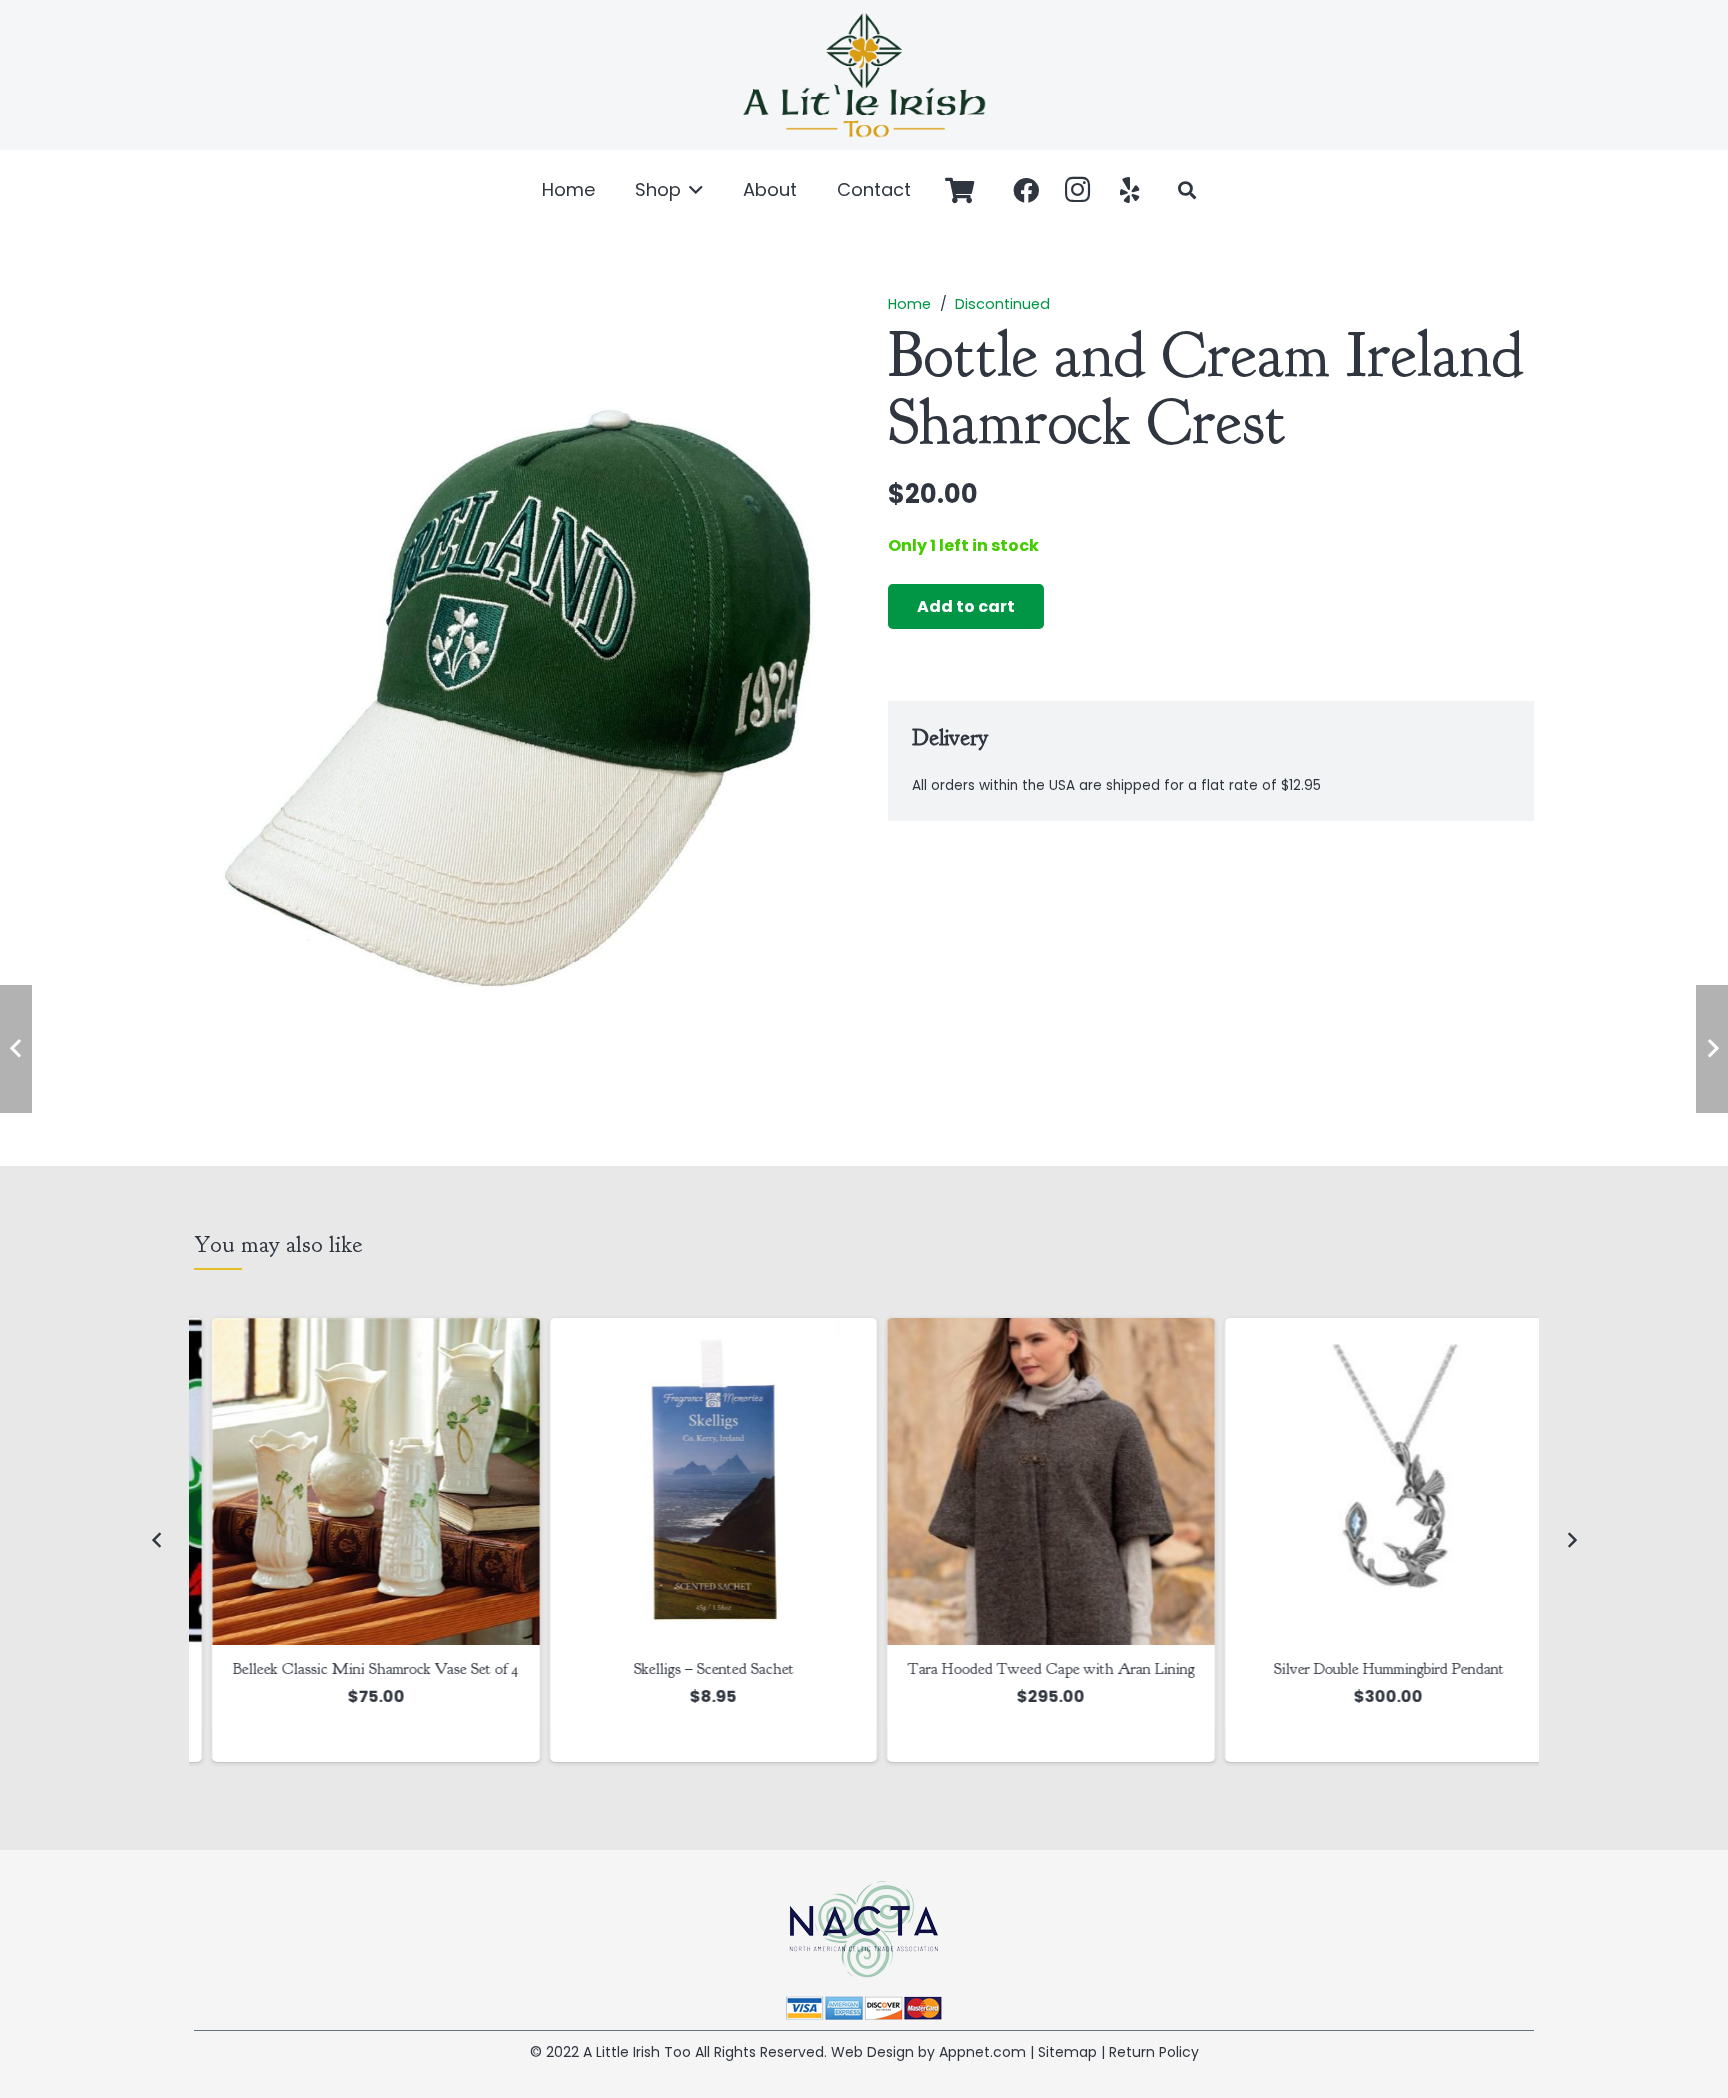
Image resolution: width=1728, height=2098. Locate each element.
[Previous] (157, 1540)
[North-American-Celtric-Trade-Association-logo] (864, 1929)
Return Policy (1154, 2052)
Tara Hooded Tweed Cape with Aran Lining (1032, 1669)
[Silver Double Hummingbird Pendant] (1371, 1482)
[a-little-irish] (864, 75)
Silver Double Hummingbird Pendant (1370, 1669)
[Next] (1571, 1540)
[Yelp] (1130, 190)
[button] (692, 190)
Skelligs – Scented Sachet (695, 1669)
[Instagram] (1078, 190)
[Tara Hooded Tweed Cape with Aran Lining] (1033, 1482)
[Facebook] (1026, 190)
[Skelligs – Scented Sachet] (696, 1482)
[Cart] (959, 190)
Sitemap (1067, 2052)
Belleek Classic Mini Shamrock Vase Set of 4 (358, 1669)
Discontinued (1002, 304)
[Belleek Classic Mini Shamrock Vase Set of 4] (358, 1482)
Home (909, 304)
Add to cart (966, 607)
